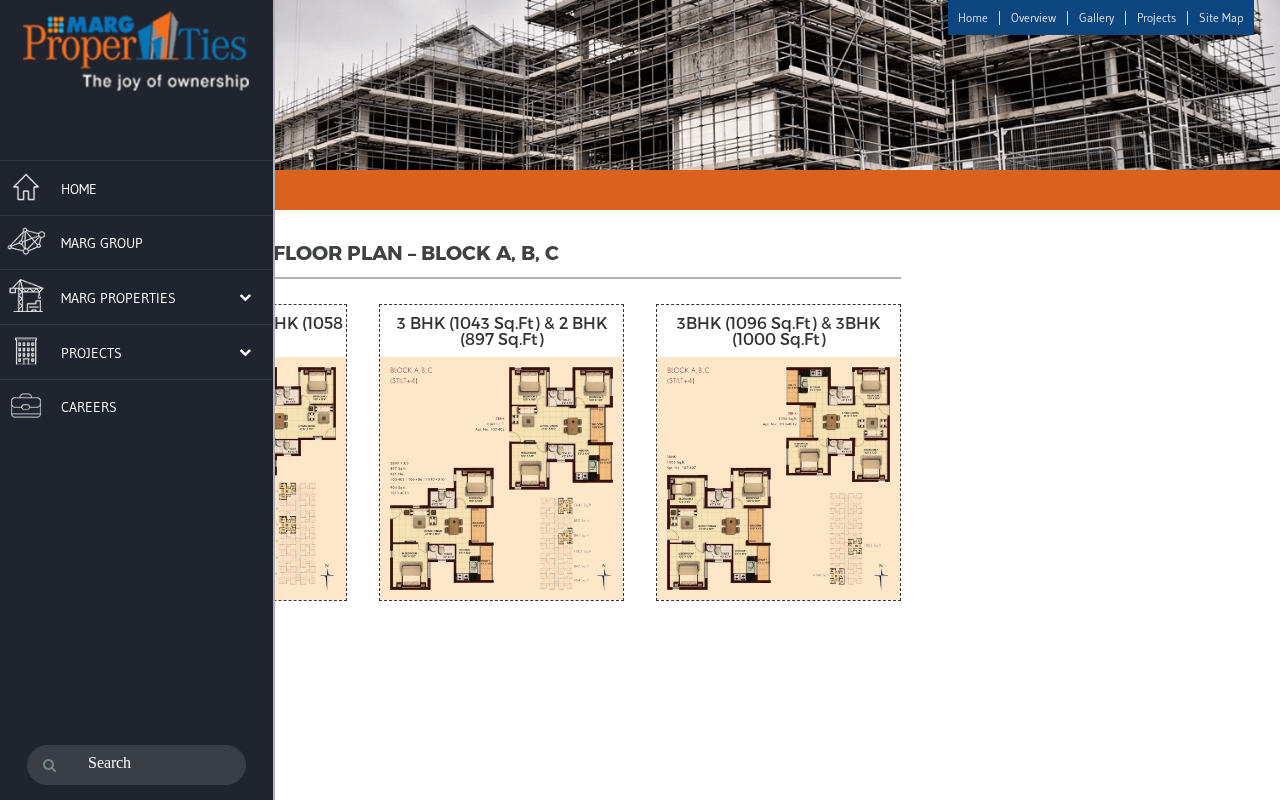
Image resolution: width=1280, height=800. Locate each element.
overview (1033, 17)
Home (973, 17)
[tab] (136, 185)
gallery (1096, 17)
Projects (1156, 17)
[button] (126, 296)
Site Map (1221, 17)
